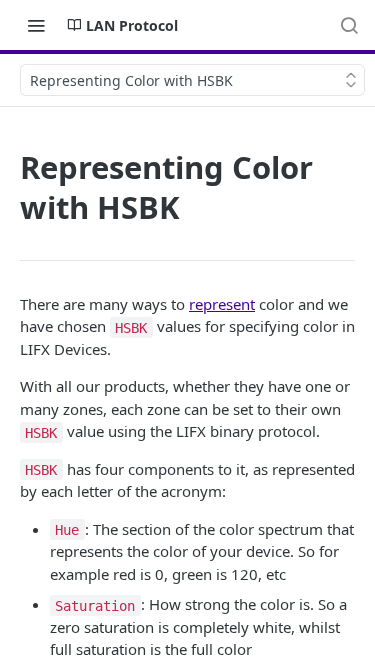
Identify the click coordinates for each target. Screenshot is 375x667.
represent (222, 304)
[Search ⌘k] (349, 25)
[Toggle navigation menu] (36, 25)
